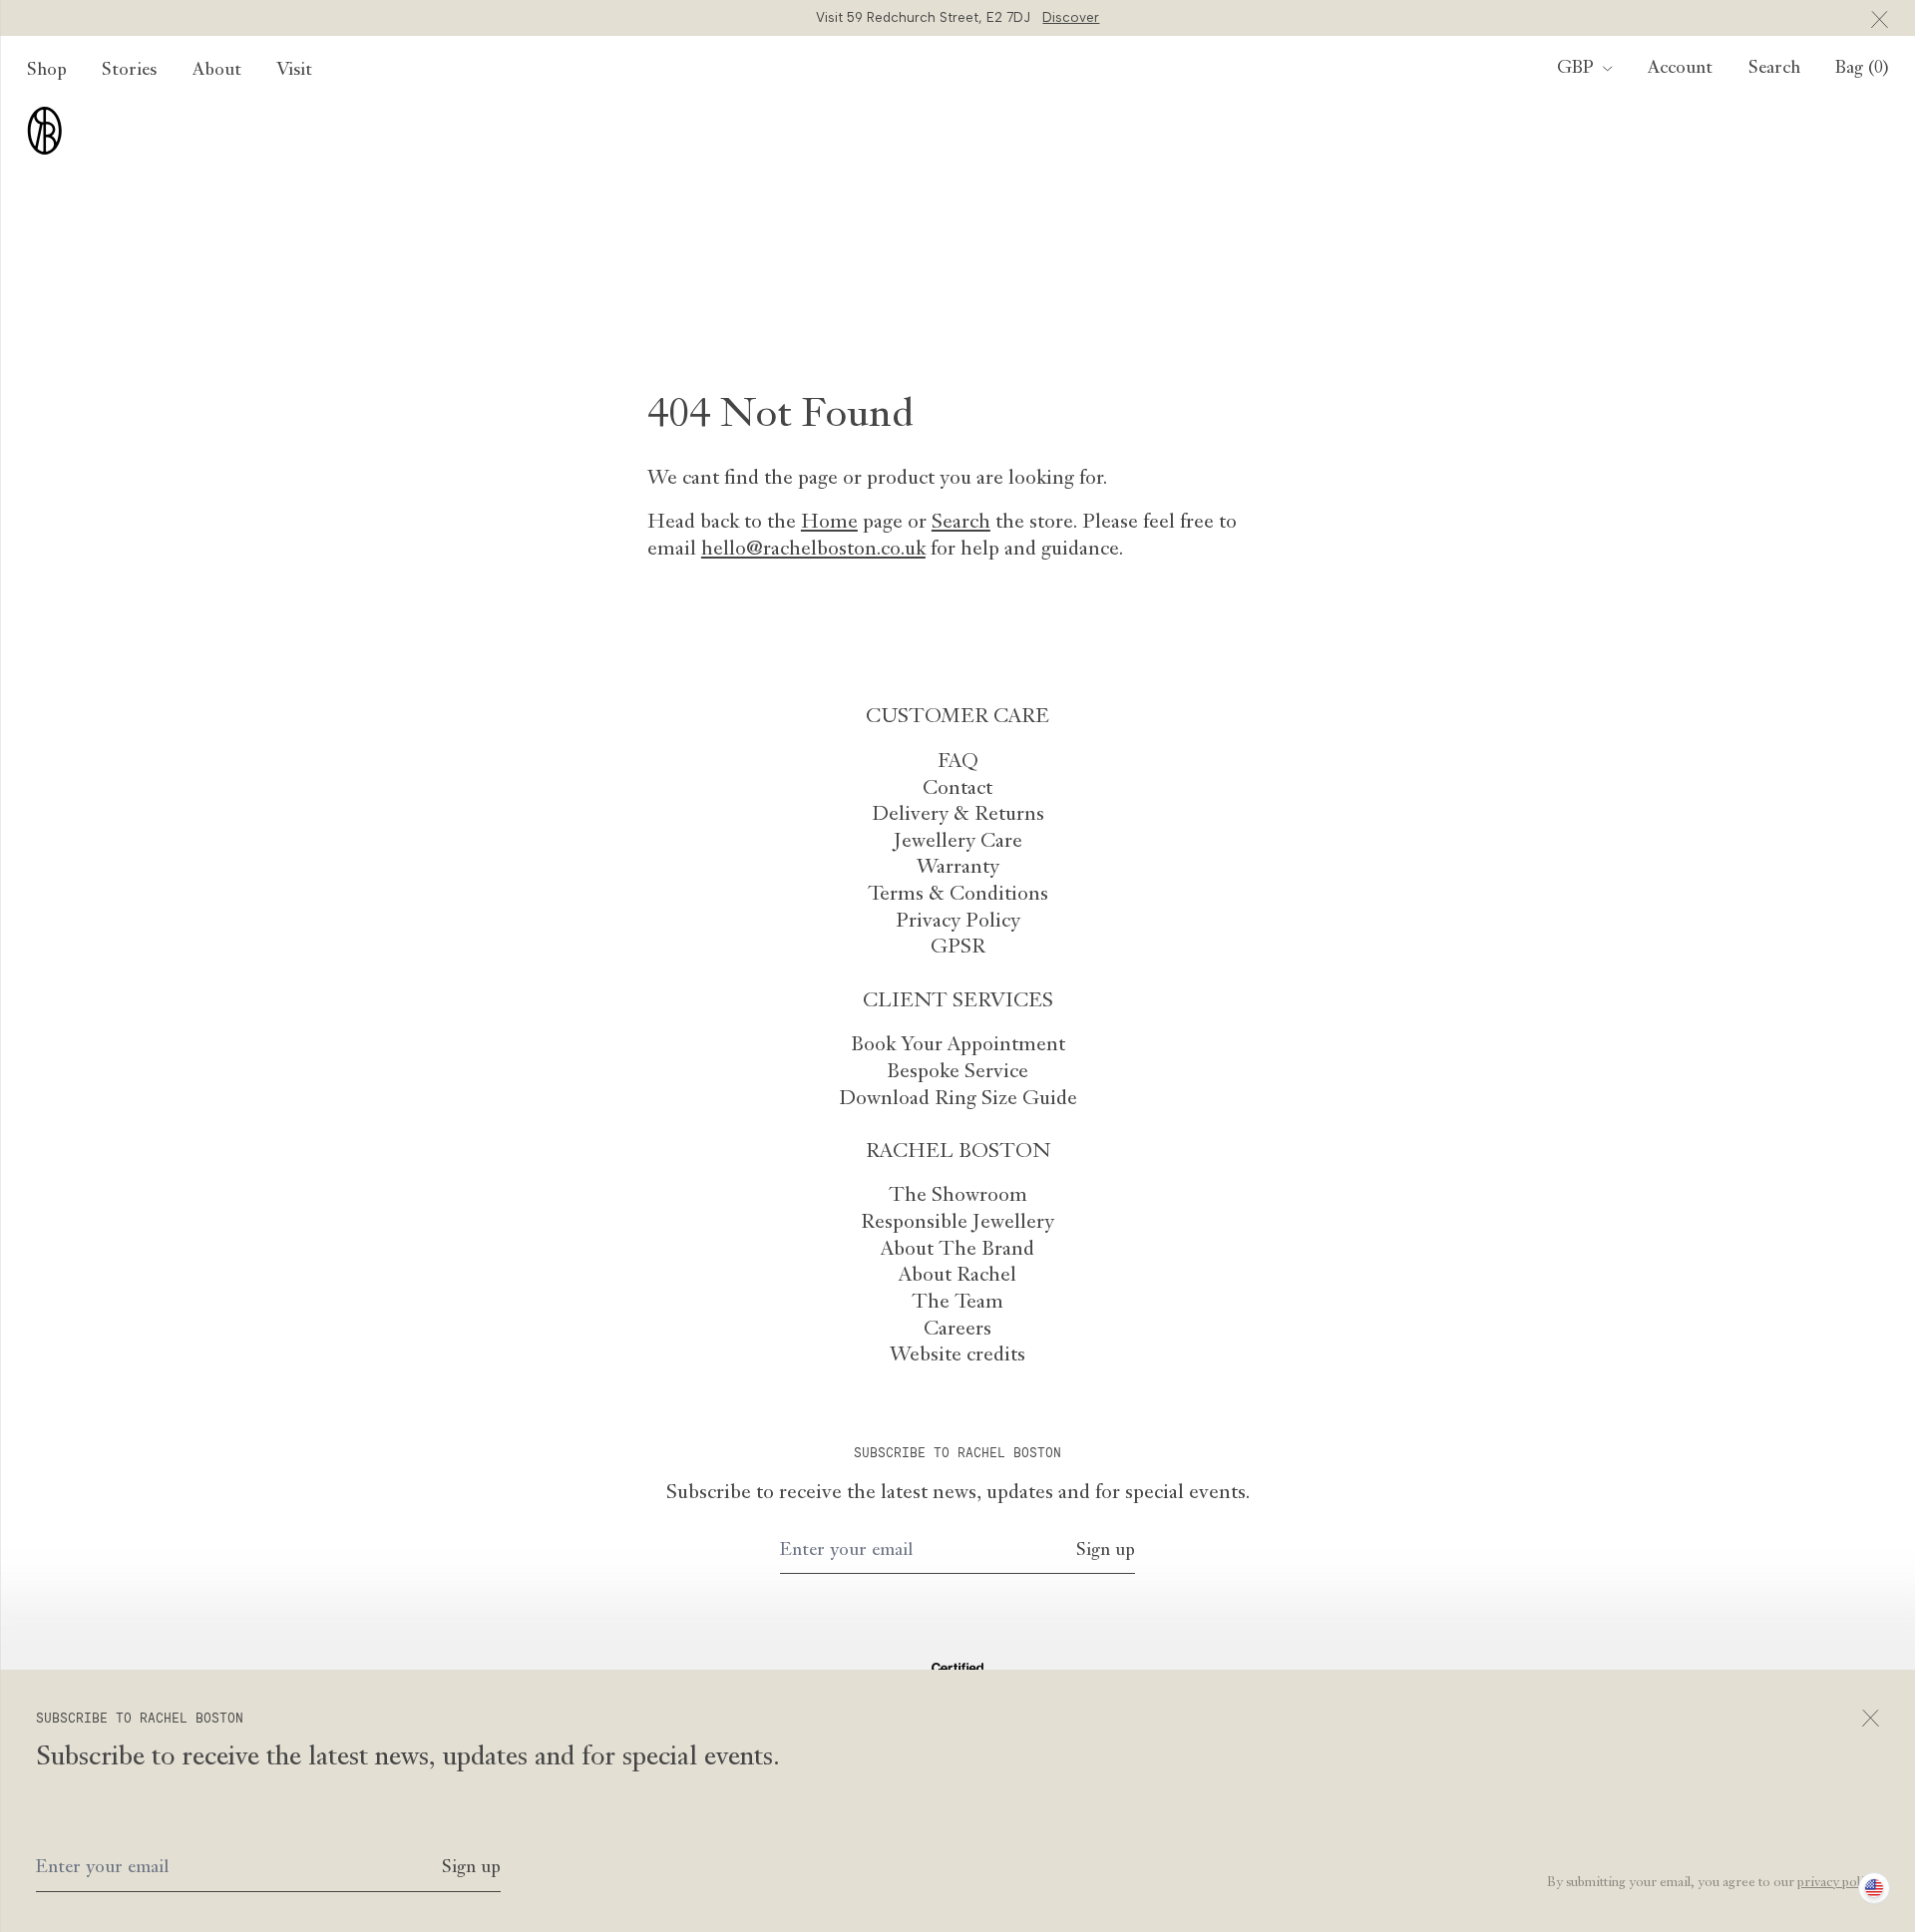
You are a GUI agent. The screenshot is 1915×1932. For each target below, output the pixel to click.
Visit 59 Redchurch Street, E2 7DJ (958, 17)
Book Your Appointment (958, 1045)
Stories (129, 70)
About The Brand (957, 1250)
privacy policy (1837, 1883)
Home (829, 523)
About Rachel (957, 1276)
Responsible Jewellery (957, 1223)
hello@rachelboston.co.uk (813, 550)
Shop (47, 70)
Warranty (958, 868)
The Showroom (958, 1196)
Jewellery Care (958, 842)
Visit (294, 70)
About (217, 70)
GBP (1575, 68)
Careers (957, 1330)
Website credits (957, 1355)
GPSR (958, 948)
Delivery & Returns (958, 815)
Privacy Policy (958, 922)
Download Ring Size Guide (958, 1099)
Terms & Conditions (958, 895)
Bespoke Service (957, 1072)
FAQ (958, 762)
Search (961, 523)
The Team (957, 1303)
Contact (957, 789)
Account (1680, 68)
